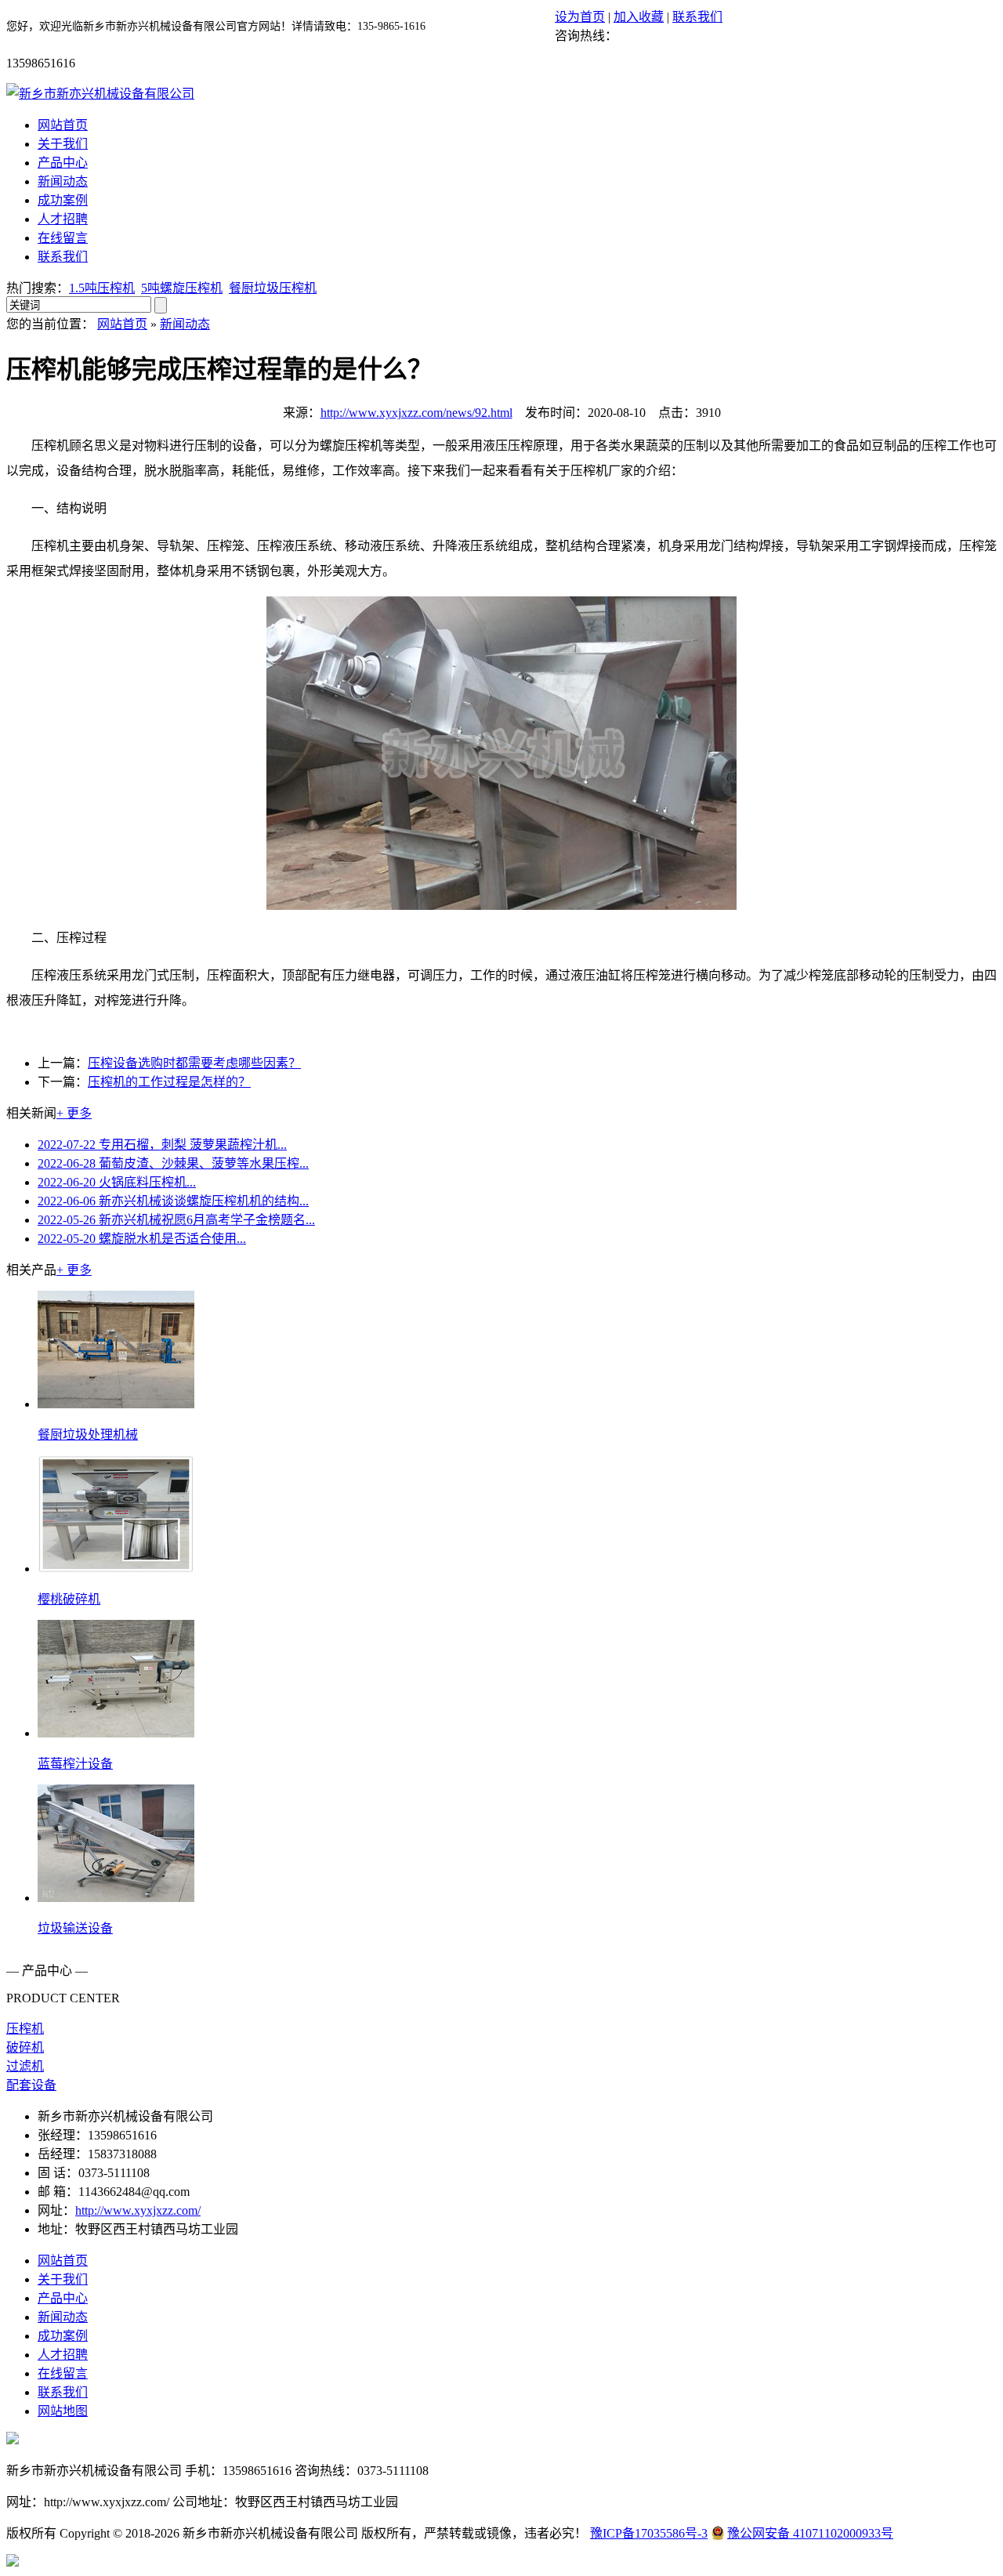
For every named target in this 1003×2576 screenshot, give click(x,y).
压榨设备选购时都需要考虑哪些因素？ (194, 1063)
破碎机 (25, 2047)
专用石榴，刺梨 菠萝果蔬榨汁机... (162, 1145)
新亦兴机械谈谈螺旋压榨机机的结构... (173, 1201)
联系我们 (697, 17)
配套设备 (31, 2085)
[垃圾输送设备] (116, 1898)
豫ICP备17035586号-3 (649, 2533)
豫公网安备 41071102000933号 (810, 2533)
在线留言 (63, 238)
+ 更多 (74, 1113)
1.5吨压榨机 (102, 288)
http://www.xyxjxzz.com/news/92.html (416, 413)
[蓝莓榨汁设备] (116, 1733)
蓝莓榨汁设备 (75, 1764)
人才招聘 (63, 219)
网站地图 (63, 2411)
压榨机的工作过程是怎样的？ (169, 1082)
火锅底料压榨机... (117, 1182)
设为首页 (580, 17)
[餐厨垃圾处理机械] (116, 1404)
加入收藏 (639, 17)
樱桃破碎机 (69, 1599)
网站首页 (63, 125)
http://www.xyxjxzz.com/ (138, 2210)
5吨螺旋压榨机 (182, 288)
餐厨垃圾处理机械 (88, 1435)
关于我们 (63, 144)
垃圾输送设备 (75, 1928)
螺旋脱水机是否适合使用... (142, 1239)
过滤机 (25, 2066)
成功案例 (63, 200)
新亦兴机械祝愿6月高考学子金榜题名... (176, 1220)
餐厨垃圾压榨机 (273, 288)
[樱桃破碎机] (116, 1569)
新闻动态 (63, 181)
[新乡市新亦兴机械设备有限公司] (100, 94)
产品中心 (63, 163)
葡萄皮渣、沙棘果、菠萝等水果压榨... (173, 1163)
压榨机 (25, 2029)
